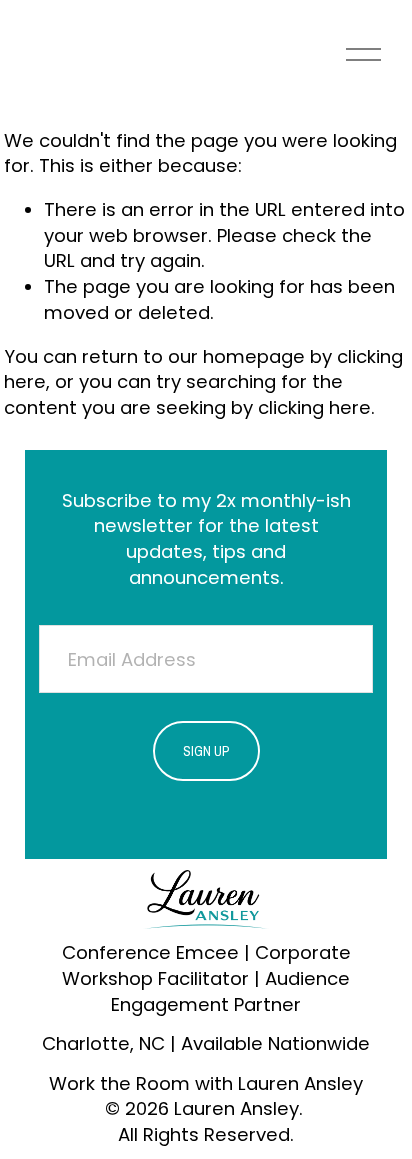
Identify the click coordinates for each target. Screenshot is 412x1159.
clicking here (314, 407)
